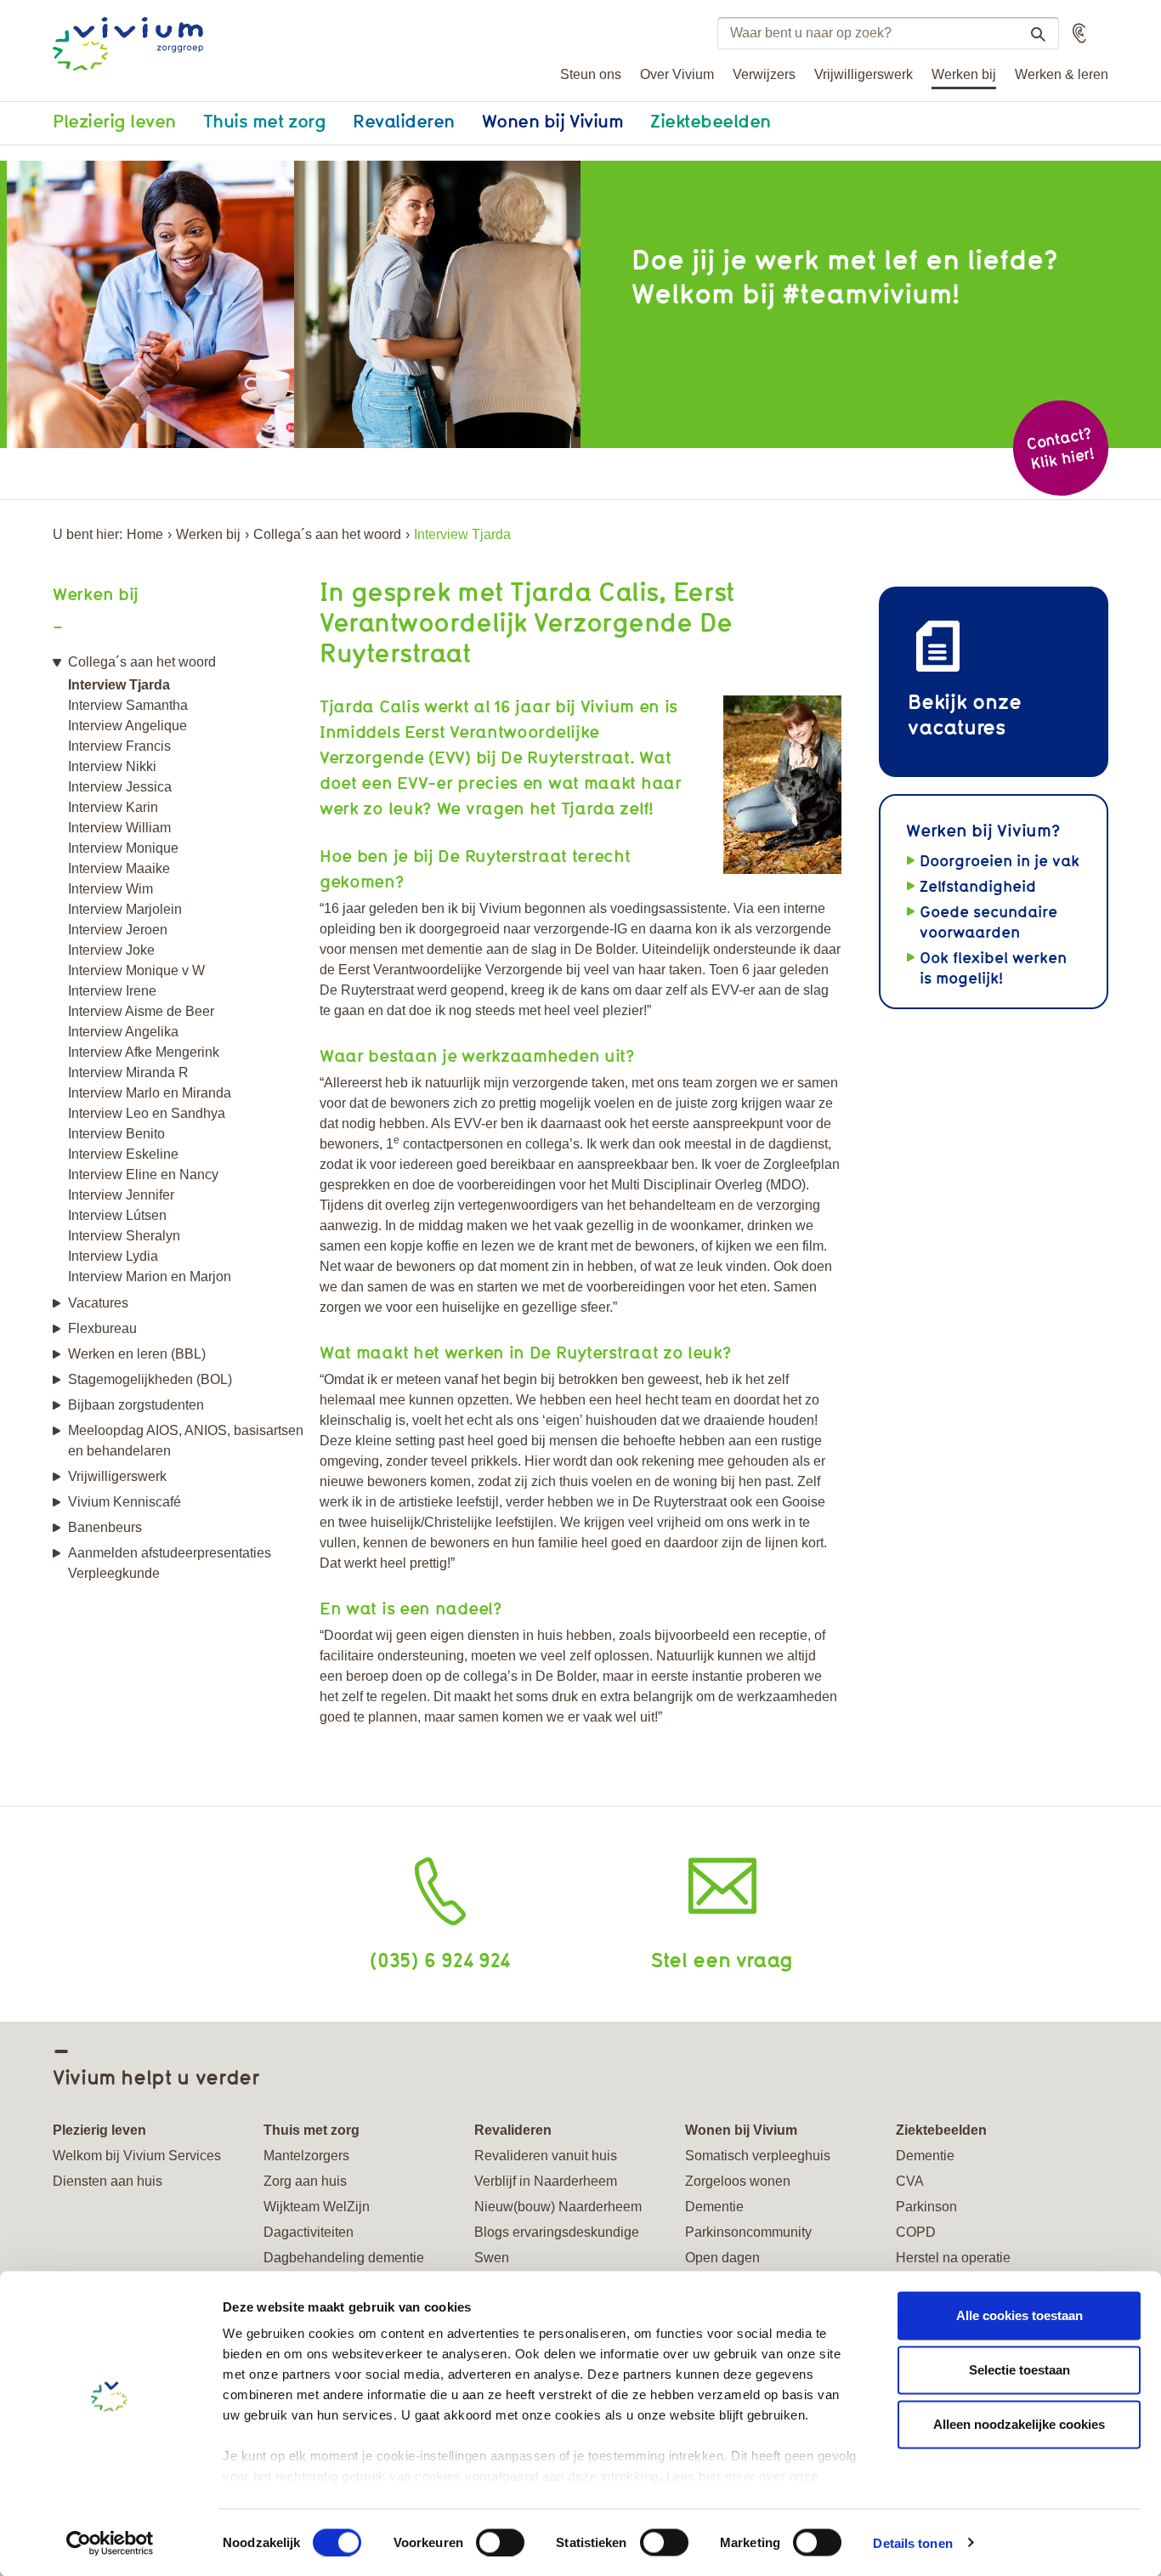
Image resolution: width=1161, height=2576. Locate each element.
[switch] (500, 2542)
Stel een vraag (722, 1959)
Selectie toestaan (1019, 2370)
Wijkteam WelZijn (317, 2207)
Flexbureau (102, 1328)
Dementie (714, 2207)
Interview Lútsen (117, 1215)
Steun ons (591, 74)
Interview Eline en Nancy (143, 1175)
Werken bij (964, 74)
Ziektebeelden (711, 121)
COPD (916, 2232)
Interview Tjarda (119, 685)
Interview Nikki (112, 766)
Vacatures (98, 1303)
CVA (910, 2181)
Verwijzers (764, 74)
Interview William (119, 828)
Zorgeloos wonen (738, 2181)
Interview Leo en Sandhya (147, 1113)
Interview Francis (119, 746)
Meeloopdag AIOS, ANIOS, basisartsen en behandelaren (186, 1441)
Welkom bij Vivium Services (137, 2156)
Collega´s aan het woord (327, 534)
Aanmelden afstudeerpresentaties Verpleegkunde (170, 1563)
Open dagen (722, 2258)
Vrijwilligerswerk (864, 74)
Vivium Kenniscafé (125, 1502)
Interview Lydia (113, 1256)
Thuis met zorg (264, 121)
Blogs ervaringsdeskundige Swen (557, 2245)
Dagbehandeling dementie (344, 2258)
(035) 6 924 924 (440, 1959)
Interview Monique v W (136, 970)
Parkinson (926, 2207)
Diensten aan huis (108, 2181)
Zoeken (1038, 34)
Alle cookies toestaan (1019, 2315)
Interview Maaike (119, 868)
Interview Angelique (127, 726)
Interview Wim (110, 889)
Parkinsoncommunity (748, 2232)
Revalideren (404, 121)
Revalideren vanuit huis (546, 2156)
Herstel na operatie (953, 2258)
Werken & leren (1062, 74)
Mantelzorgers (306, 2156)
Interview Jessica (120, 787)
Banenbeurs (105, 1527)
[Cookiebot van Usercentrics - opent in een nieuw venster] (110, 2543)
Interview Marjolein (125, 909)
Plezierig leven (114, 121)
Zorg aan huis (305, 2181)
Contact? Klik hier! (1060, 448)
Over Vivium (677, 74)
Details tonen (912, 2542)
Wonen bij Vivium (552, 121)
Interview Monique (123, 848)
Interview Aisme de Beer (141, 1011)
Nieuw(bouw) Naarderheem (558, 2207)
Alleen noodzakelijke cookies (1019, 2424)
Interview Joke (111, 950)
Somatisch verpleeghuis (758, 2156)
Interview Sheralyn (124, 1236)
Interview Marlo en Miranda (150, 1093)
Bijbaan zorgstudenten (136, 1405)
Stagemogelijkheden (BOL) (150, 1379)
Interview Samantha (128, 705)
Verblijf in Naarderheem (546, 2181)
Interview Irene (112, 991)
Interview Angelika (123, 1032)
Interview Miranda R (128, 1072)
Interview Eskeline (123, 1154)
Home (145, 534)
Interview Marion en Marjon (150, 1277)
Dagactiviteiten (309, 2232)
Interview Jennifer (121, 1195)
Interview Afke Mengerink (144, 1052)
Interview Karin (113, 807)
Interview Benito (116, 1134)
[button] (1079, 33)
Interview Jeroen (118, 930)
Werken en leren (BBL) (137, 1354)
